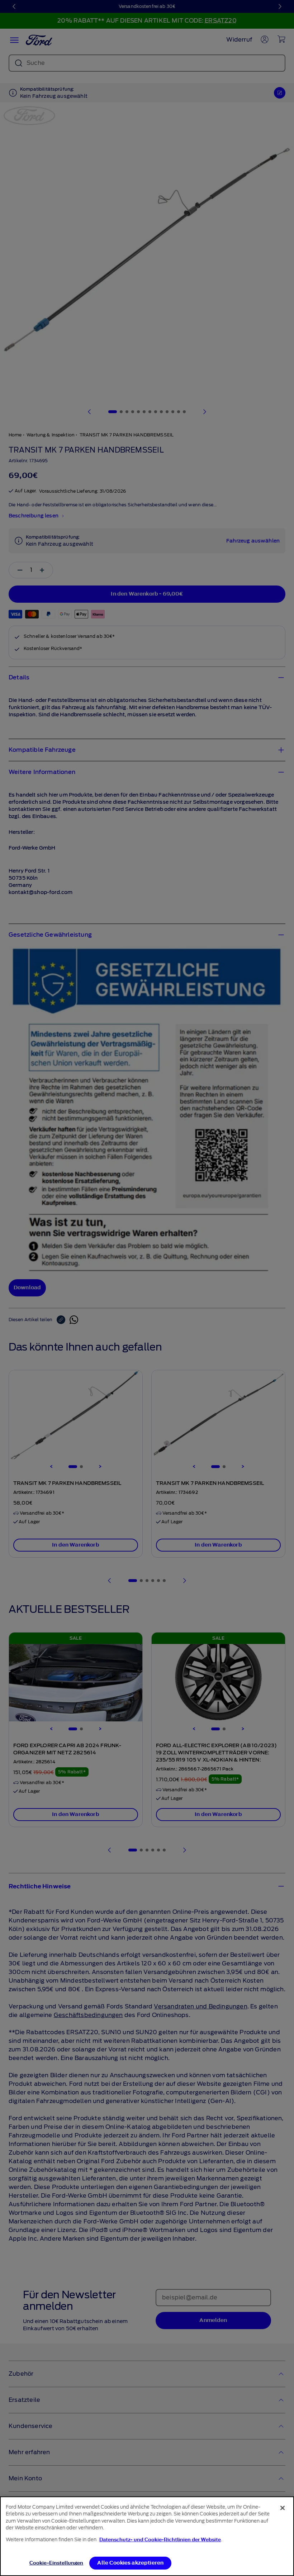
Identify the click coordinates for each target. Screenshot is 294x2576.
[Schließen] (283, 2508)
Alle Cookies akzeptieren (130, 2563)
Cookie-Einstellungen (56, 2563)
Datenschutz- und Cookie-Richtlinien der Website (160, 2540)
